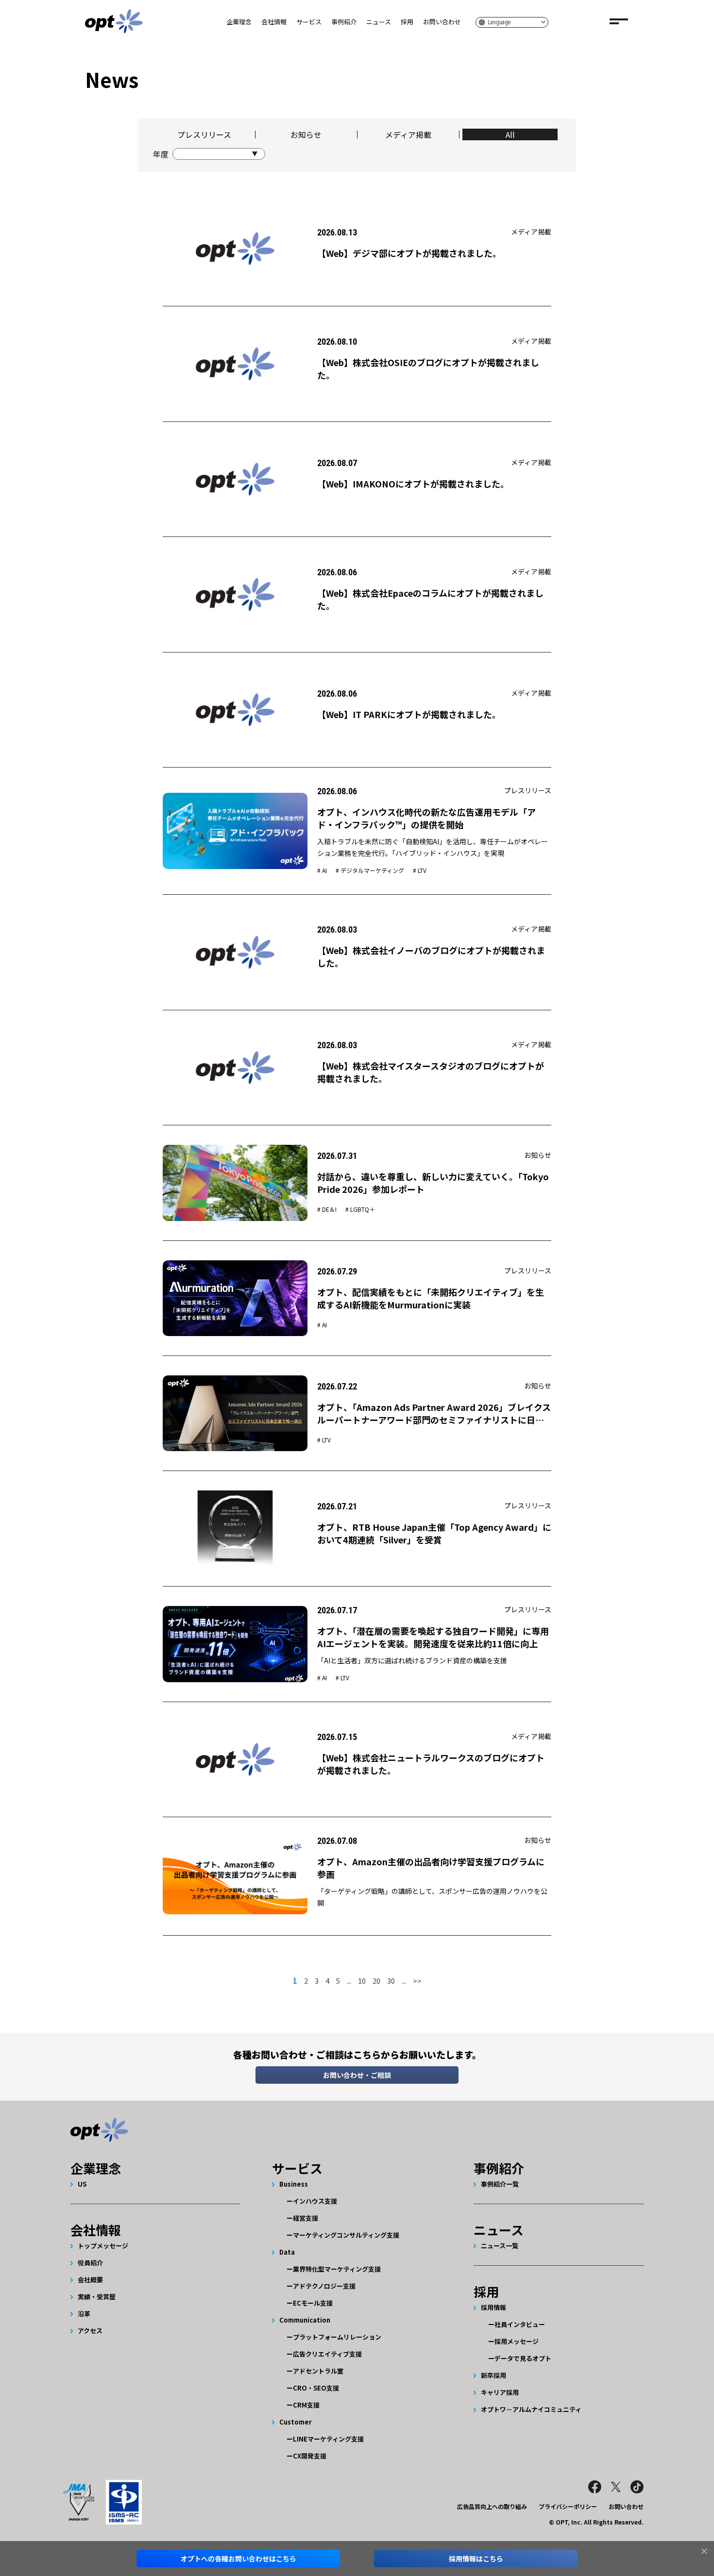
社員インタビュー (520, 2324)
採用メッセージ (517, 2341)
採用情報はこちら (476, 2559)
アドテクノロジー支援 (324, 2286)
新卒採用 (493, 2375)
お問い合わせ (442, 22)
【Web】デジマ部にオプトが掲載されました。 (409, 253)
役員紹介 (90, 2263)
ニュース (379, 22)
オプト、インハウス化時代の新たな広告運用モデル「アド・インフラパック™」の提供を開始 (426, 818)
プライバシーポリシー (568, 2506)
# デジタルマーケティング (370, 870)
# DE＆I (327, 1209)
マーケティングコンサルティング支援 (346, 2235)
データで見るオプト (523, 2358)
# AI (322, 870)
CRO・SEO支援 (316, 2388)
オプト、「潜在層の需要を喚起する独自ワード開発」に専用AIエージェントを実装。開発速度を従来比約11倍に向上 (433, 1637)
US (82, 2184)
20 (376, 1981)
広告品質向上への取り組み (492, 2506)
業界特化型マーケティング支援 (337, 2269)
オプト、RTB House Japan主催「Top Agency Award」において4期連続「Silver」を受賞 (434, 1533)
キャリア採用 (500, 2392)
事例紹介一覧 (500, 2184)
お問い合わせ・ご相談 (357, 2075)
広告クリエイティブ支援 (327, 2354)
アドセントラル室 (318, 2371)
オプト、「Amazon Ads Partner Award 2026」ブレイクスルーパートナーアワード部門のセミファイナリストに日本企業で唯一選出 (434, 1420)
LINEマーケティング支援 (328, 2439)
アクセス (90, 2331)
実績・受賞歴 (97, 2297)
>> (417, 1981)
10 (362, 1981)
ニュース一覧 (500, 2246)
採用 (407, 22)
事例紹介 (344, 22)
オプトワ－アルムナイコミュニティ (531, 2409)
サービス (309, 22)
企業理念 (239, 22)
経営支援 (306, 2218)
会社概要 (90, 2280)
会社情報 (274, 22)
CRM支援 (306, 2405)
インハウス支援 (315, 2201)
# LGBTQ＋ (360, 1209)
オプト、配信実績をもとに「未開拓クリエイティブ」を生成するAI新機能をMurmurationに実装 (431, 1298)
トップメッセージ (103, 2246)
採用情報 (493, 2307)
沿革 (84, 2314)
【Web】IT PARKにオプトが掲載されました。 (409, 714)
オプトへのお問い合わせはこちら (238, 2559)
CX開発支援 (310, 2456)
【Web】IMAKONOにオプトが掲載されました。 (413, 484)
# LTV (420, 870)
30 (391, 1981)
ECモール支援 (313, 2303)
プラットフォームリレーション (337, 2337)
